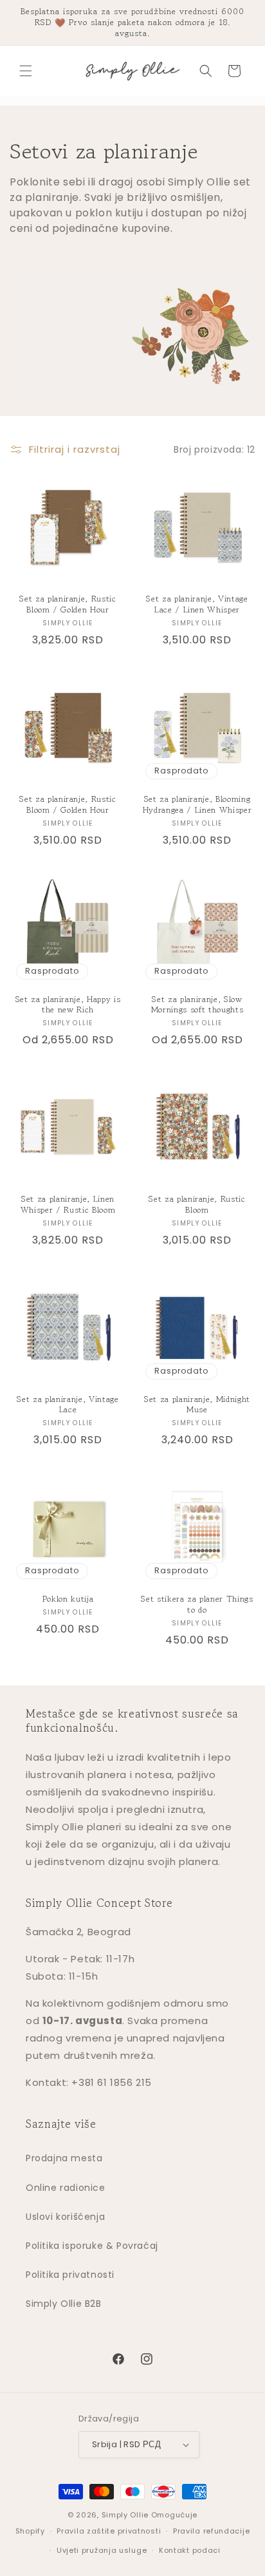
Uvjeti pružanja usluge (102, 2550)
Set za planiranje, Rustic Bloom (197, 1205)
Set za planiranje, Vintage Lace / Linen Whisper (197, 605)
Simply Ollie (125, 2515)
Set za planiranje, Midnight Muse (197, 1405)
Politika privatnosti (70, 2275)
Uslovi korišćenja (65, 2217)
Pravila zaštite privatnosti (109, 2531)
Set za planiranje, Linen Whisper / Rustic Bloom (68, 1205)
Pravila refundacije (211, 2531)
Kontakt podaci (190, 2550)
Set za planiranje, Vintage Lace (68, 1405)
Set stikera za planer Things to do (197, 1605)
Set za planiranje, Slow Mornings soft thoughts (197, 1005)
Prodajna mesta (64, 2158)
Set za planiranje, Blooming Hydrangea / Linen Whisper (197, 805)
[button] (26, 71)
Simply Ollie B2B (64, 2304)
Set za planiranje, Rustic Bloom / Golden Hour (68, 605)
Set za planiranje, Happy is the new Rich (68, 1005)
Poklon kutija (68, 1599)
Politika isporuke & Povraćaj (92, 2246)
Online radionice (66, 2188)
